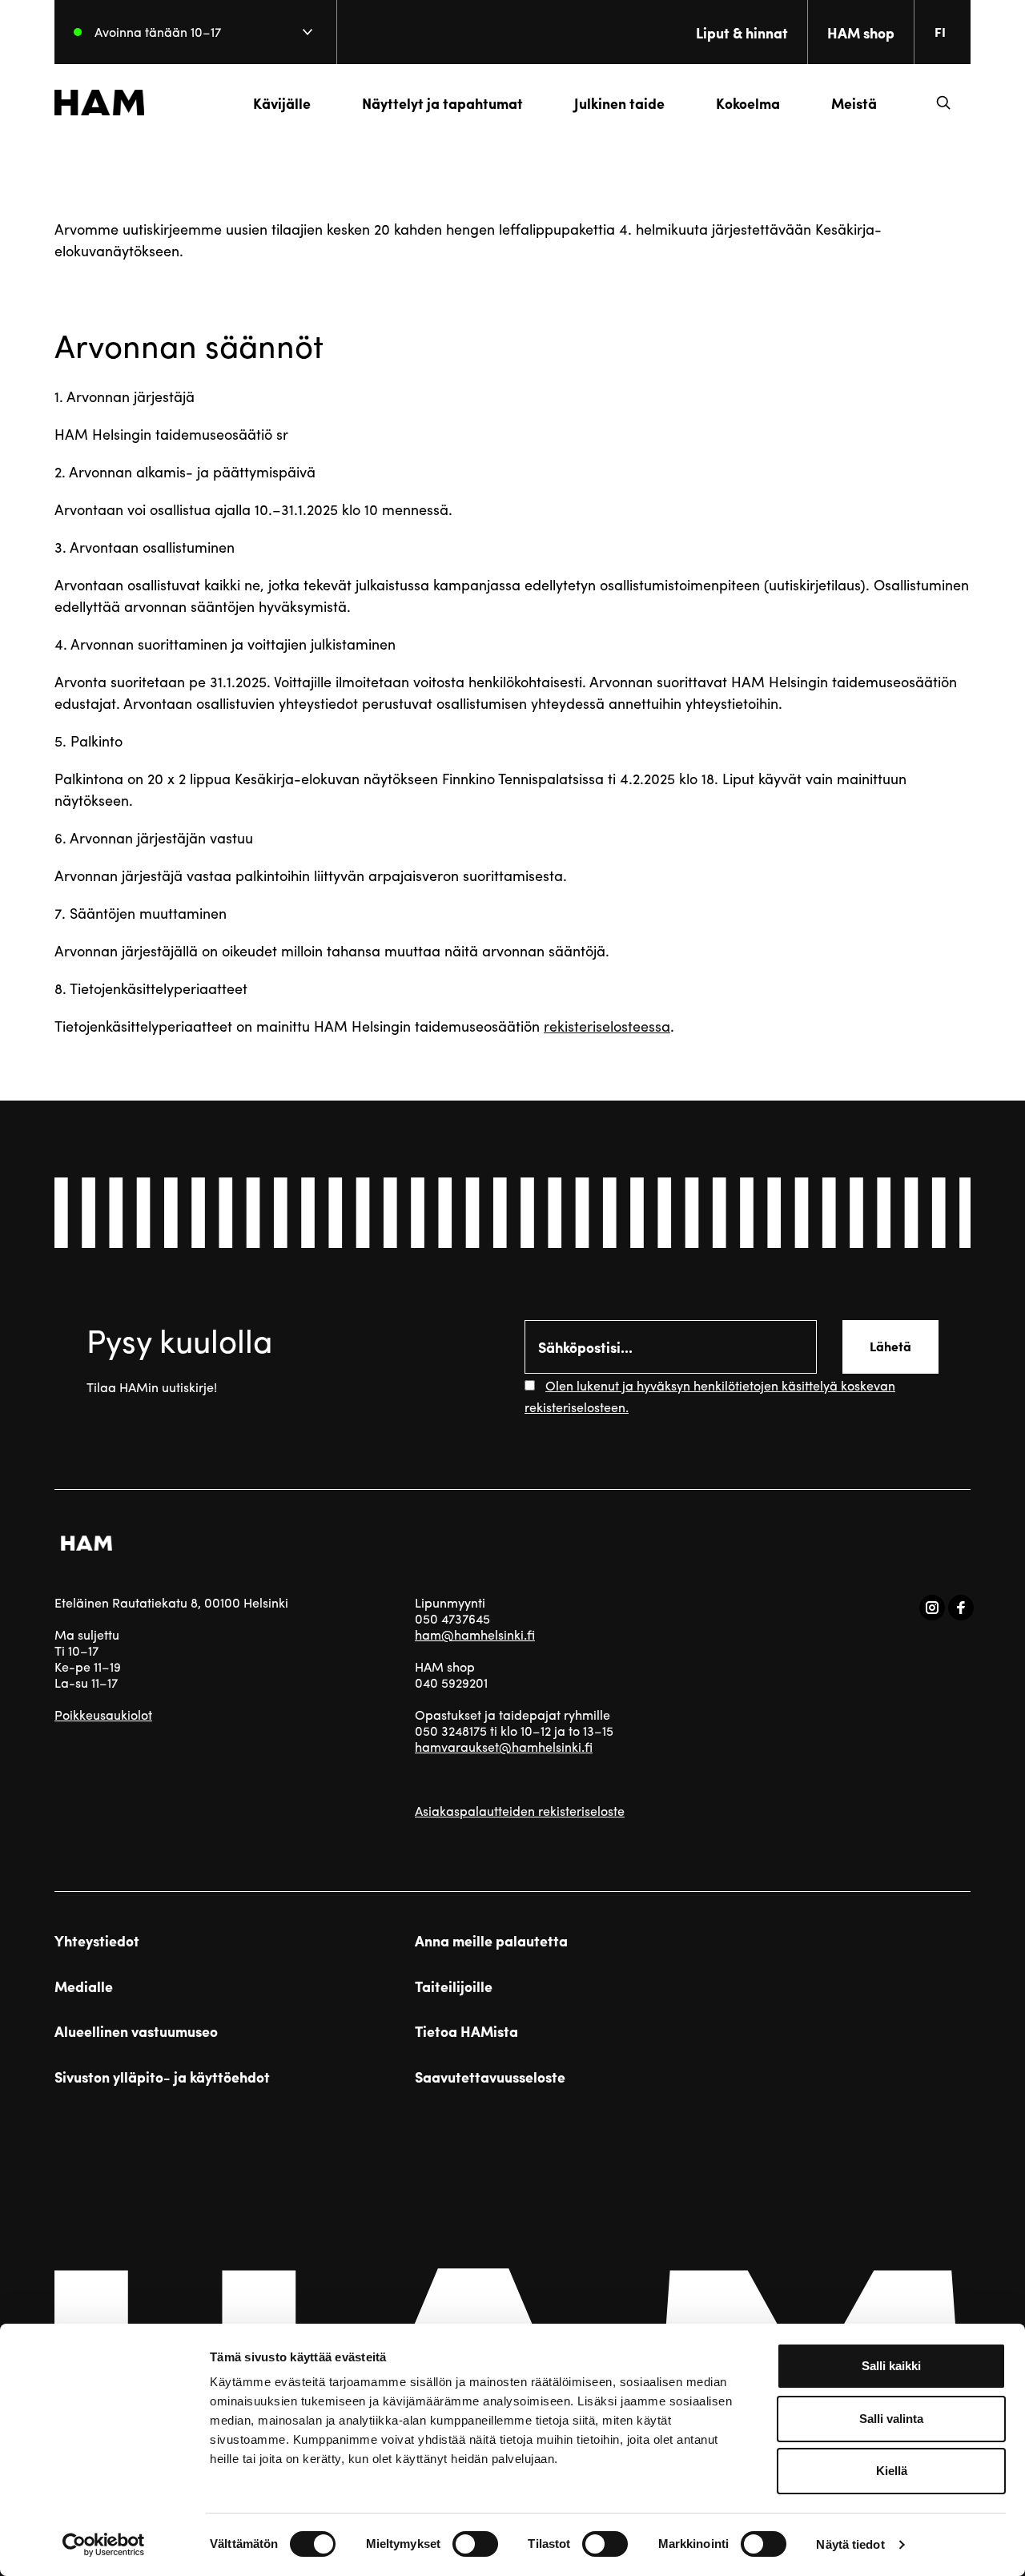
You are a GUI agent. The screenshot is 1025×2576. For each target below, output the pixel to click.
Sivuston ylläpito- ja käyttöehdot (162, 2077)
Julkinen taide (619, 103)
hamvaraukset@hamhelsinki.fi (504, 1747)
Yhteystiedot (97, 1941)
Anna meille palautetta (491, 1941)
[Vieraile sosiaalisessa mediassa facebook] (961, 1608)
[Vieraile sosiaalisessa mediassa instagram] (932, 1608)
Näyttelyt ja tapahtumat (442, 103)
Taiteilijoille (454, 1986)
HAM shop (861, 32)
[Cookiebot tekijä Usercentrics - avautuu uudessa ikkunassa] (104, 2545)
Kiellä (892, 2471)
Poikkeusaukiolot (103, 1715)
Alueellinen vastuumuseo (136, 2031)
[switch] (475, 2544)
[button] (943, 103)
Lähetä (890, 1346)
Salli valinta (891, 2419)
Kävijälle (282, 103)
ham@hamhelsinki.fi (475, 1634)
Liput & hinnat (742, 32)
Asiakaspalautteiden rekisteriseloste (520, 1811)
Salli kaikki (891, 2366)
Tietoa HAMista (466, 2031)
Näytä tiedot (850, 2544)
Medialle (84, 1986)
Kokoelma (748, 103)
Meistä (854, 103)
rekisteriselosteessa (607, 1026)
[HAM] (99, 103)
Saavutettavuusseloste (490, 2077)
